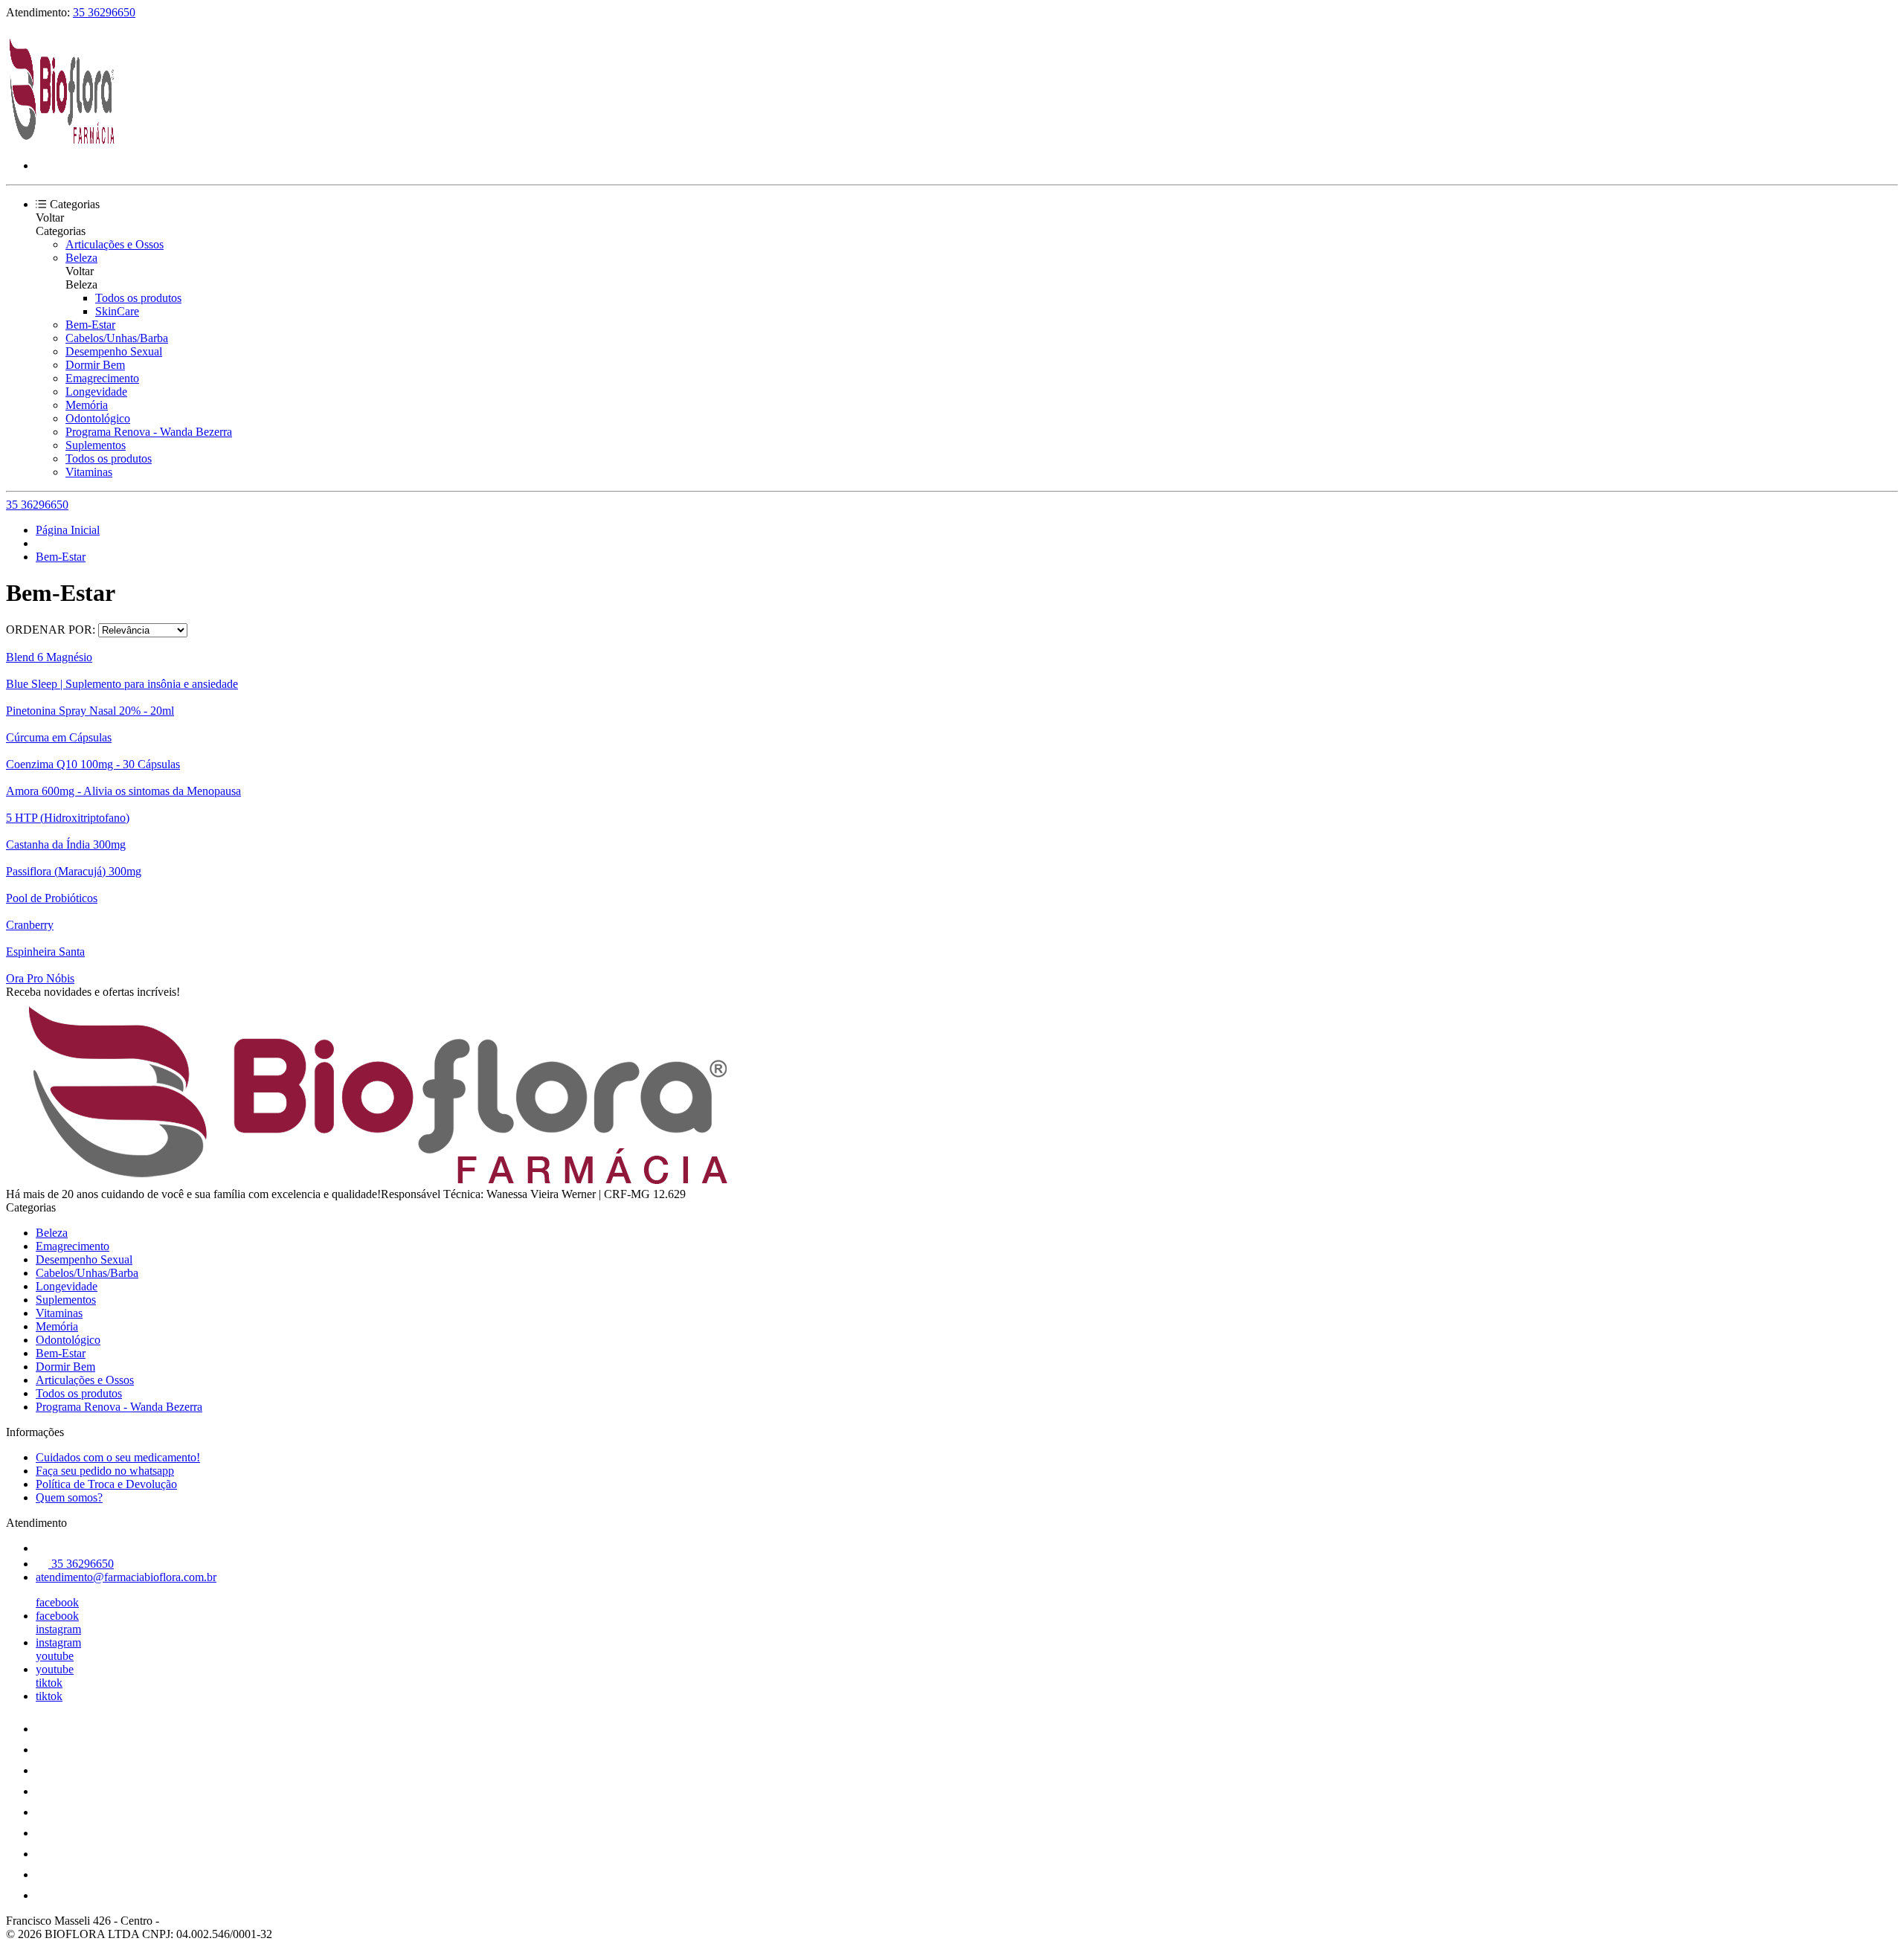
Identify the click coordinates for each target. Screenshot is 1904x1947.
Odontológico (98, 418)
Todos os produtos (138, 298)
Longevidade (96, 392)
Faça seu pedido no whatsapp (105, 1471)
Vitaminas (89, 472)
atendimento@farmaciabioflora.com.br (126, 1577)
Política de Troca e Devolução (106, 1484)
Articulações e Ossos (115, 244)
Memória (87, 405)
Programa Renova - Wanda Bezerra (149, 432)
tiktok (49, 1683)
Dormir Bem (95, 365)
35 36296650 (104, 12)
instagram (58, 1629)
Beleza (81, 258)
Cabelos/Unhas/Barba (117, 338)
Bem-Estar (90, 325)
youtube (55, 1656)
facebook (57, 1602)
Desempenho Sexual (114, 351)
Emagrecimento (102, 378)
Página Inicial (68, 530)
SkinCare (117, 311)
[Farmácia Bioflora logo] (62, 140)
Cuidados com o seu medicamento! (118, 1457)
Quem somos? (69, 1497)
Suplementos (96, 445)
